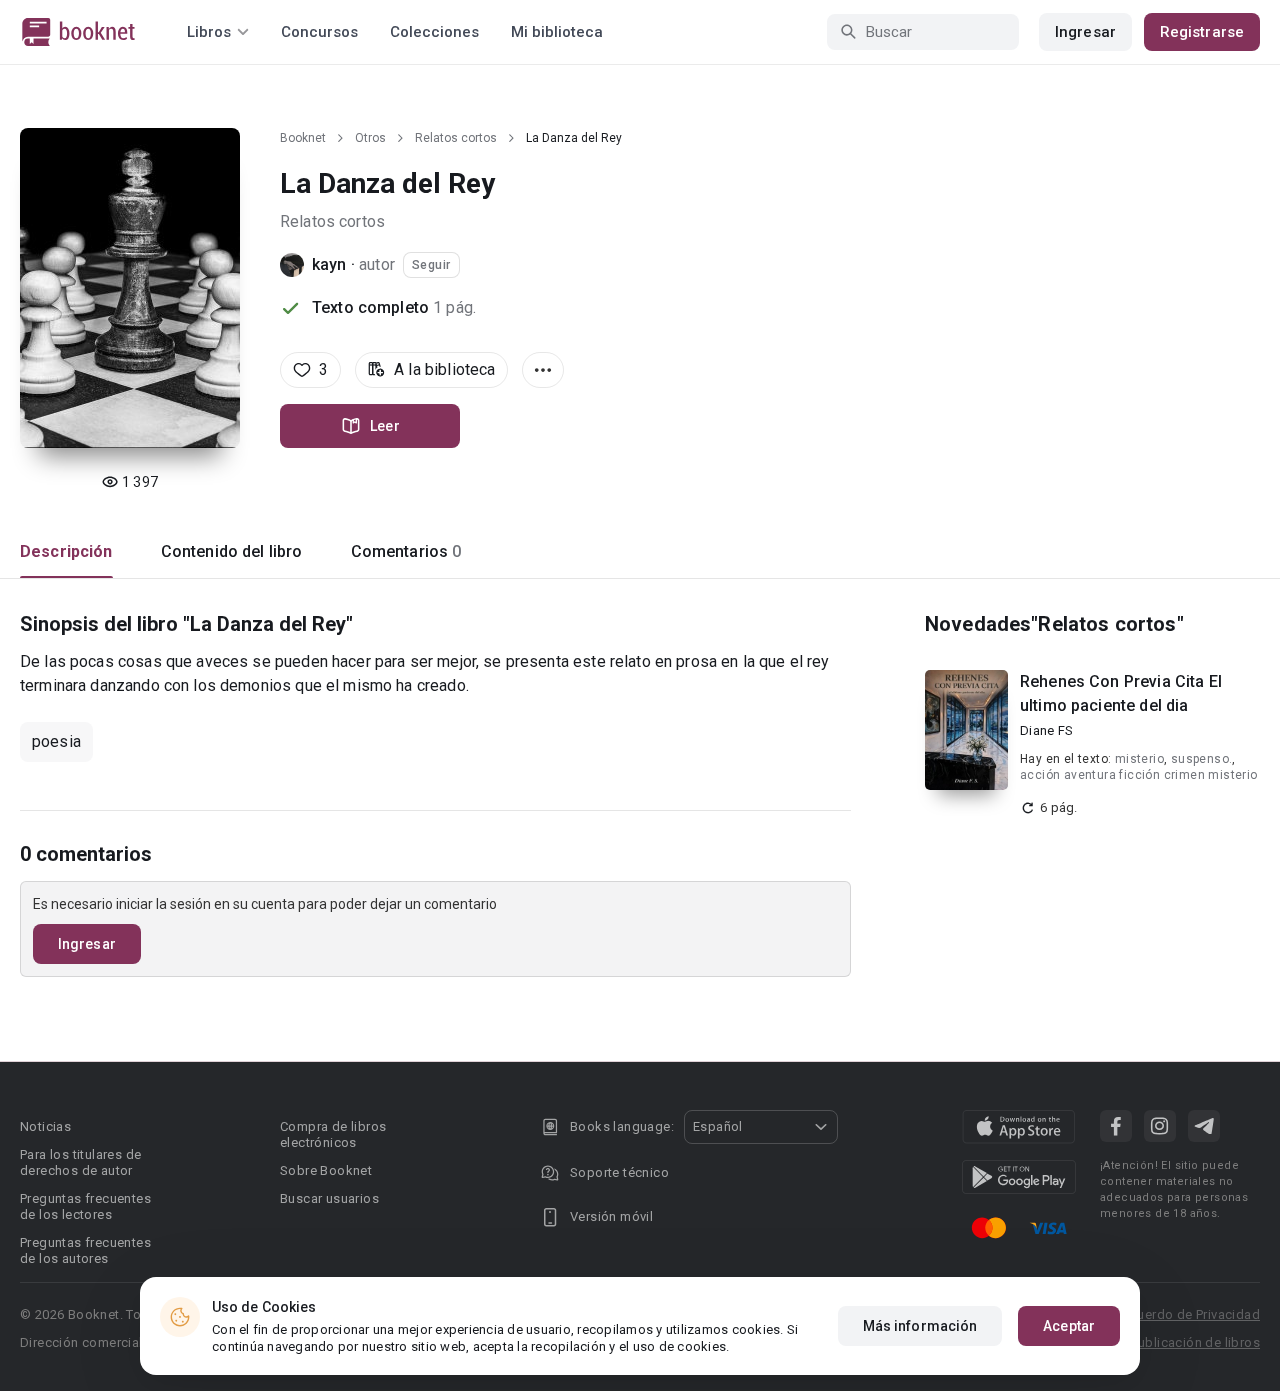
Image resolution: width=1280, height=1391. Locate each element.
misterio (1139, 759)
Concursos (319, 32)
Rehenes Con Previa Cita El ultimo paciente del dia (1121, 693)
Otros (370, 138)
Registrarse (1202, 32)
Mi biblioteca (557, 32)
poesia (56, 741)
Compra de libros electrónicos (333, 1134)
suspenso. (1202, 759)
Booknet (303, 138)
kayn (331, 264)
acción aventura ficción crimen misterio (1139, 775)
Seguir (431, 265)
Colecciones (434, 32)
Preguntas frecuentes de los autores (85, 1250)
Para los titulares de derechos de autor (80, 1162)
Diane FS (1046, 730)
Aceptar (1069, 1326)
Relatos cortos (456, 138)
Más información (920, 1326)
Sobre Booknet (326, 1170)
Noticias (45, 1126)
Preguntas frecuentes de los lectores (85, 1206)
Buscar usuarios (329, 1198)
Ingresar (1085, 32)
